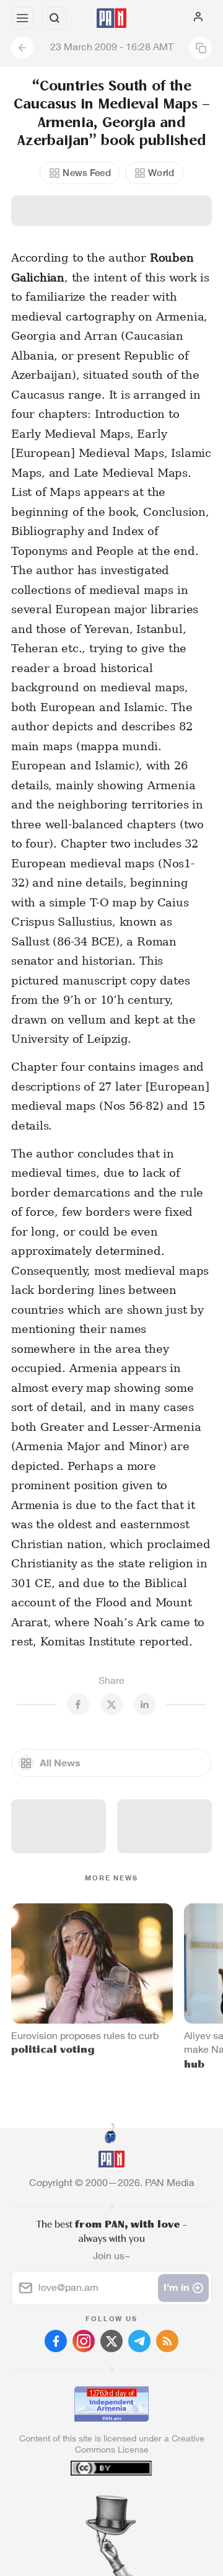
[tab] (86, 2501)
